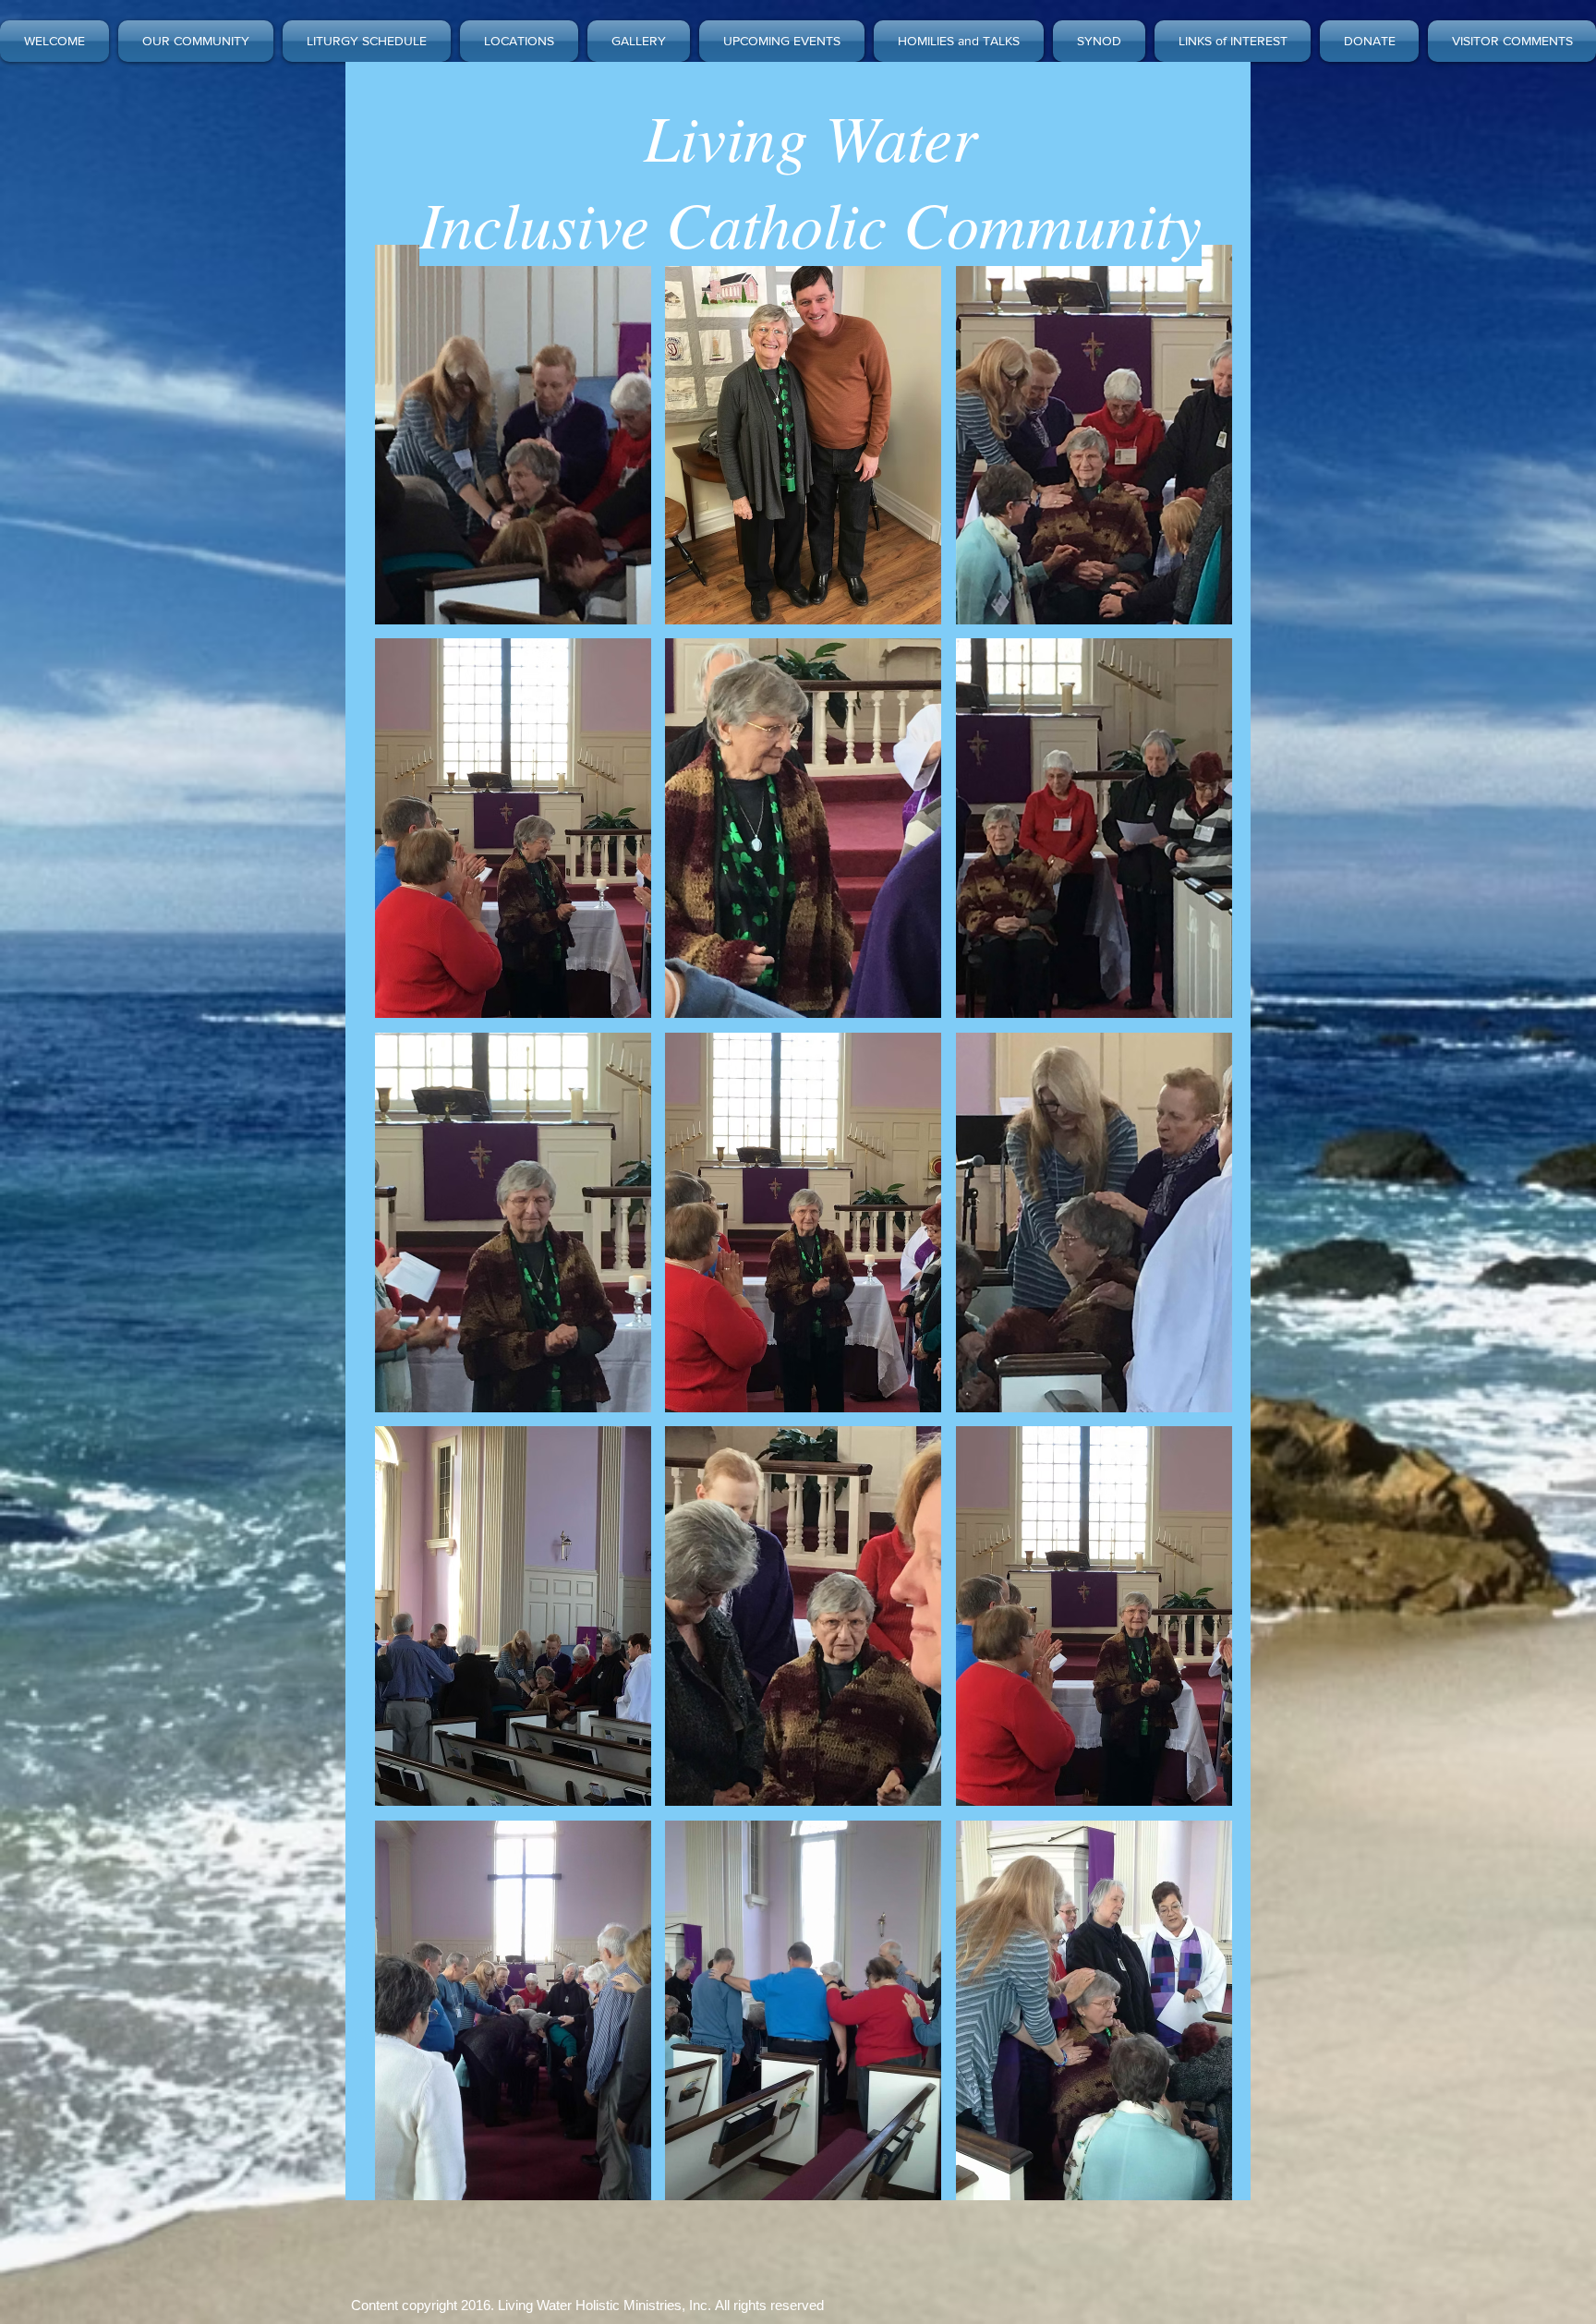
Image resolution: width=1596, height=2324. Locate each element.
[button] (513, 435)
